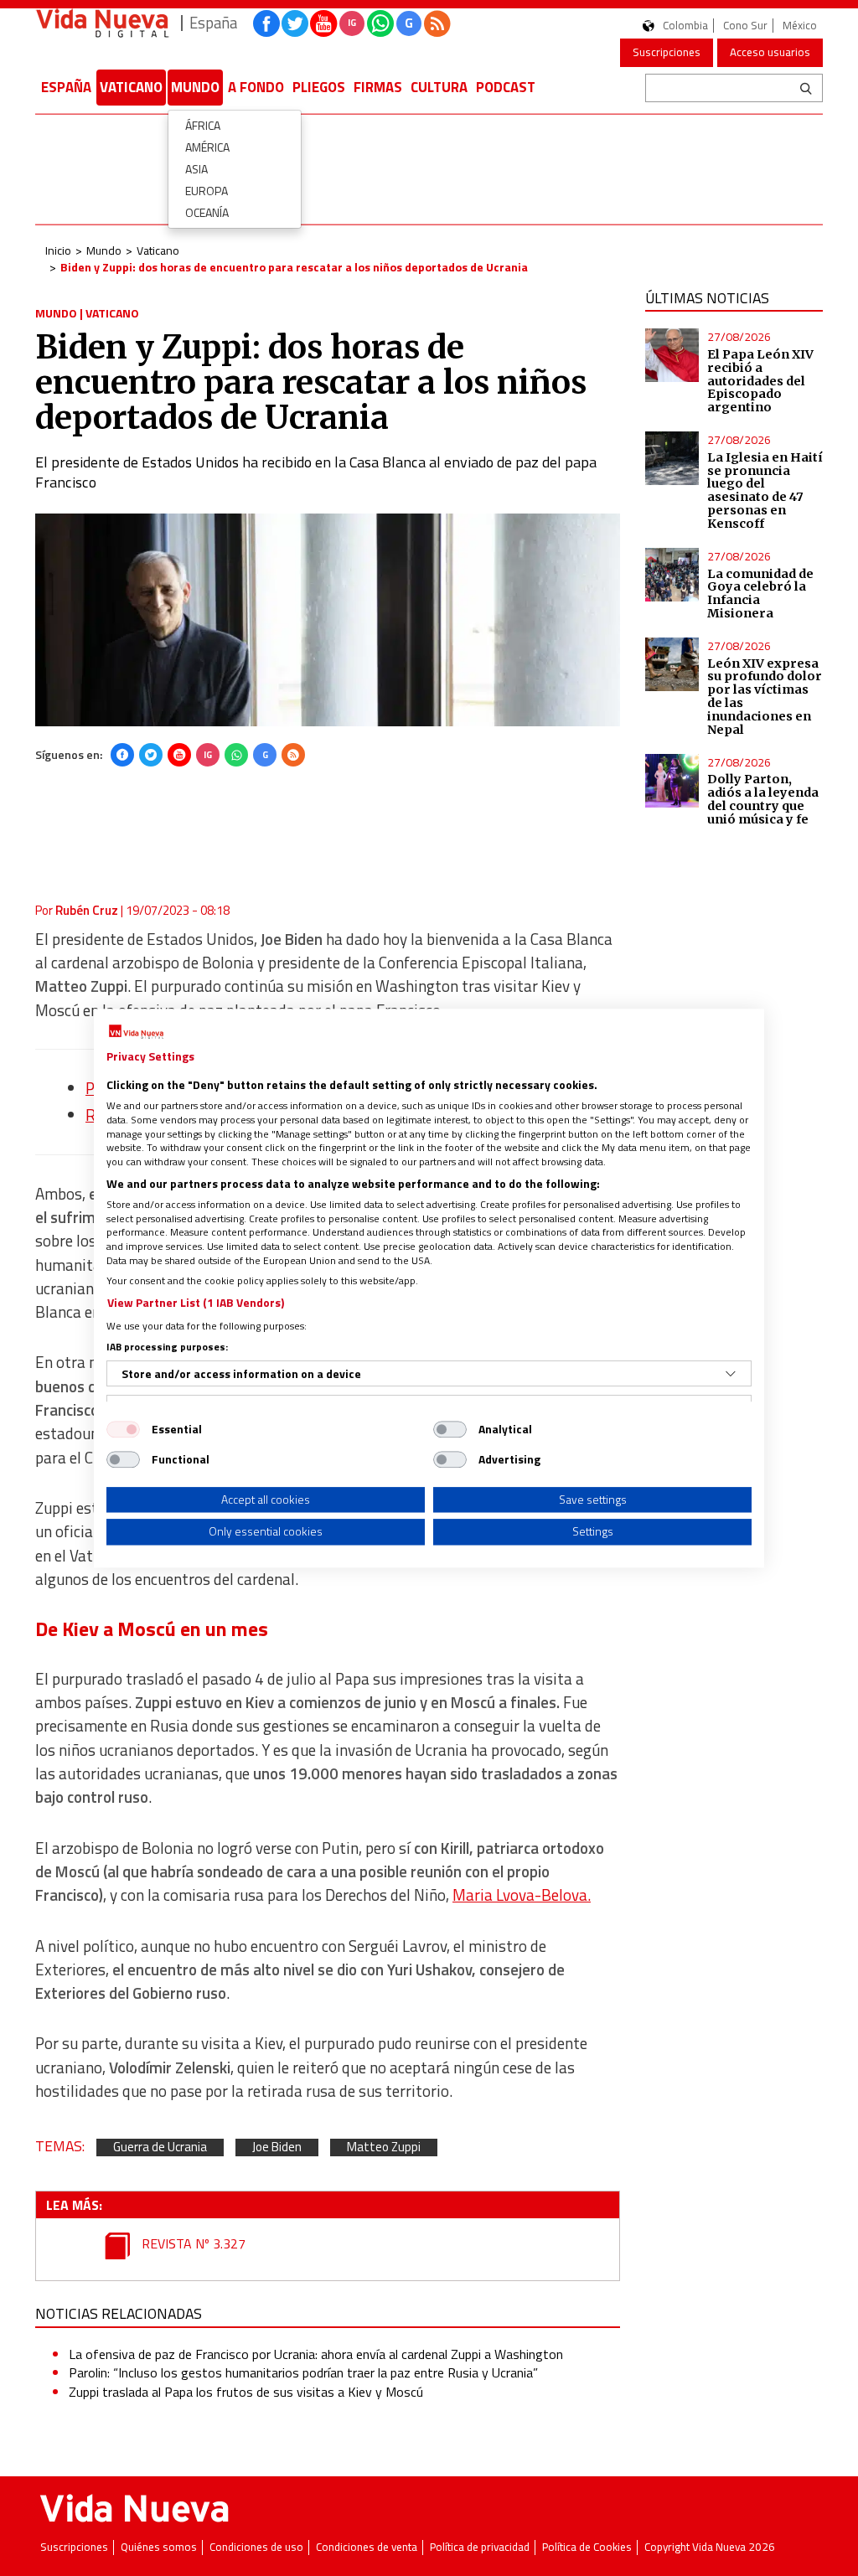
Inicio (58, 250)
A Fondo (256, 87)
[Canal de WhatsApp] (380, 23)
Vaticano (131, 87)
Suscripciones (667, 52)
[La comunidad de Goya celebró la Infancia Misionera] (672, 575)
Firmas (378, 87)
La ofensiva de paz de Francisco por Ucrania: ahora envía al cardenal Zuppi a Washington (316, 2354)
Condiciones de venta (367, 2547)
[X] (151, 755)
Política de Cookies (587, 2547)
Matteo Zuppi (384, 2148)
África (203, 125)
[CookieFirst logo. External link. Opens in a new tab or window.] (136, 1032)
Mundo (195, 87)
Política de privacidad (480, 2547)
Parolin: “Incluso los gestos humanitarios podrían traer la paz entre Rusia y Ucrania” (303, 2372)
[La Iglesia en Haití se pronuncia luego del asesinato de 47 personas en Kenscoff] (672, 458)
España (66, 87)
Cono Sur (745, 26)
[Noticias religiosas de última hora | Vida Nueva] (102, 23)
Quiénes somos (159, 2547)
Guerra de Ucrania (160, 2148)
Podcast (506, 87)
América (207, 147)
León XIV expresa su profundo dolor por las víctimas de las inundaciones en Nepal (765, 697)
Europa (207, 191)
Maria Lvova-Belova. (522, 1895)
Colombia (685, 26)
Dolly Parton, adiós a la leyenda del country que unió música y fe (763, 799)
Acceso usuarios (770, 52)
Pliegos (319, 87)
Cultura (439, 87)
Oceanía (207, 212)
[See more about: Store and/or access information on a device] (731, 1374)
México (800, 26)
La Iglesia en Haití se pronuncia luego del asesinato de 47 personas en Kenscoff (765, 490)
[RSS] (293, 755)
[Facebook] (122, 755)
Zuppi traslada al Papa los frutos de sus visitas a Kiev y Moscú (246, 2392)
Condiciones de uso (256, 2547)
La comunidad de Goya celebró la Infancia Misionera (760, 594)
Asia (196, 169)
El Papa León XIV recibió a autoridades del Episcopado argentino (760, 381)
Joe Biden (277, 2148)
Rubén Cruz (87, 910)
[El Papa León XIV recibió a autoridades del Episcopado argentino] (672, 355)
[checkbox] (123, 1429)
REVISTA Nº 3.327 (192, 2243)
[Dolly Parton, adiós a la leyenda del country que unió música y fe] (672, 781)
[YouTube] (179, 755)
